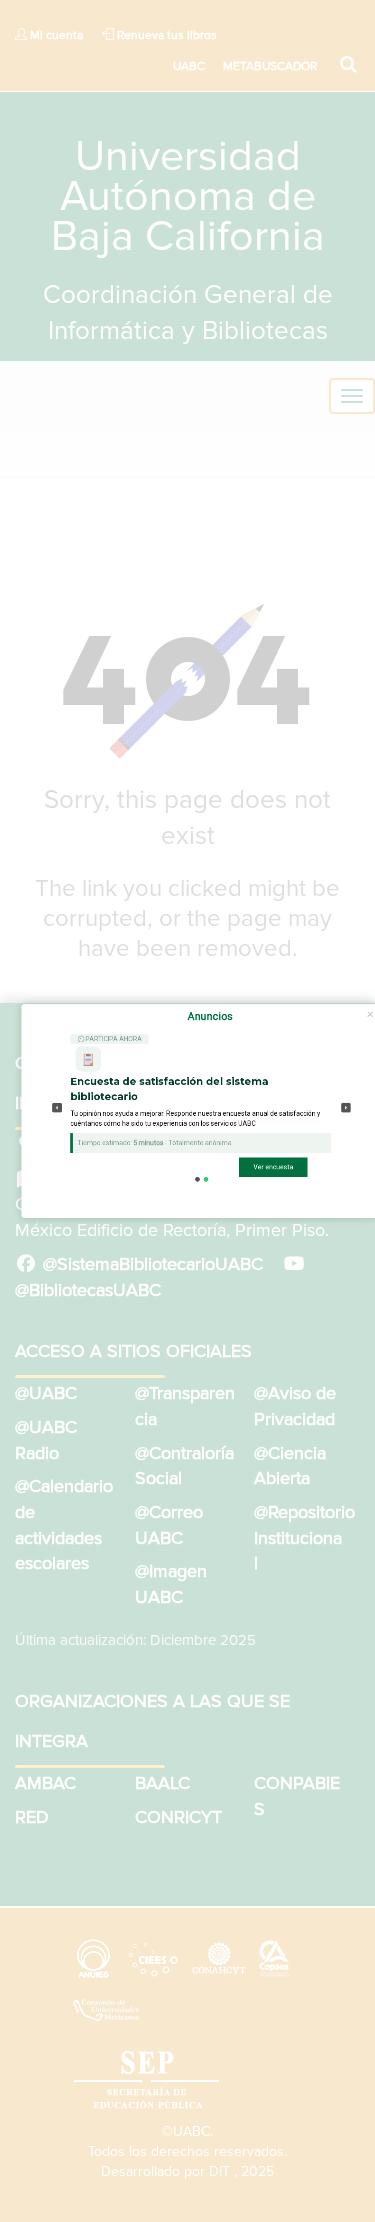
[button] (57, 1107)
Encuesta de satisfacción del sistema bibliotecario (170, 1088)
